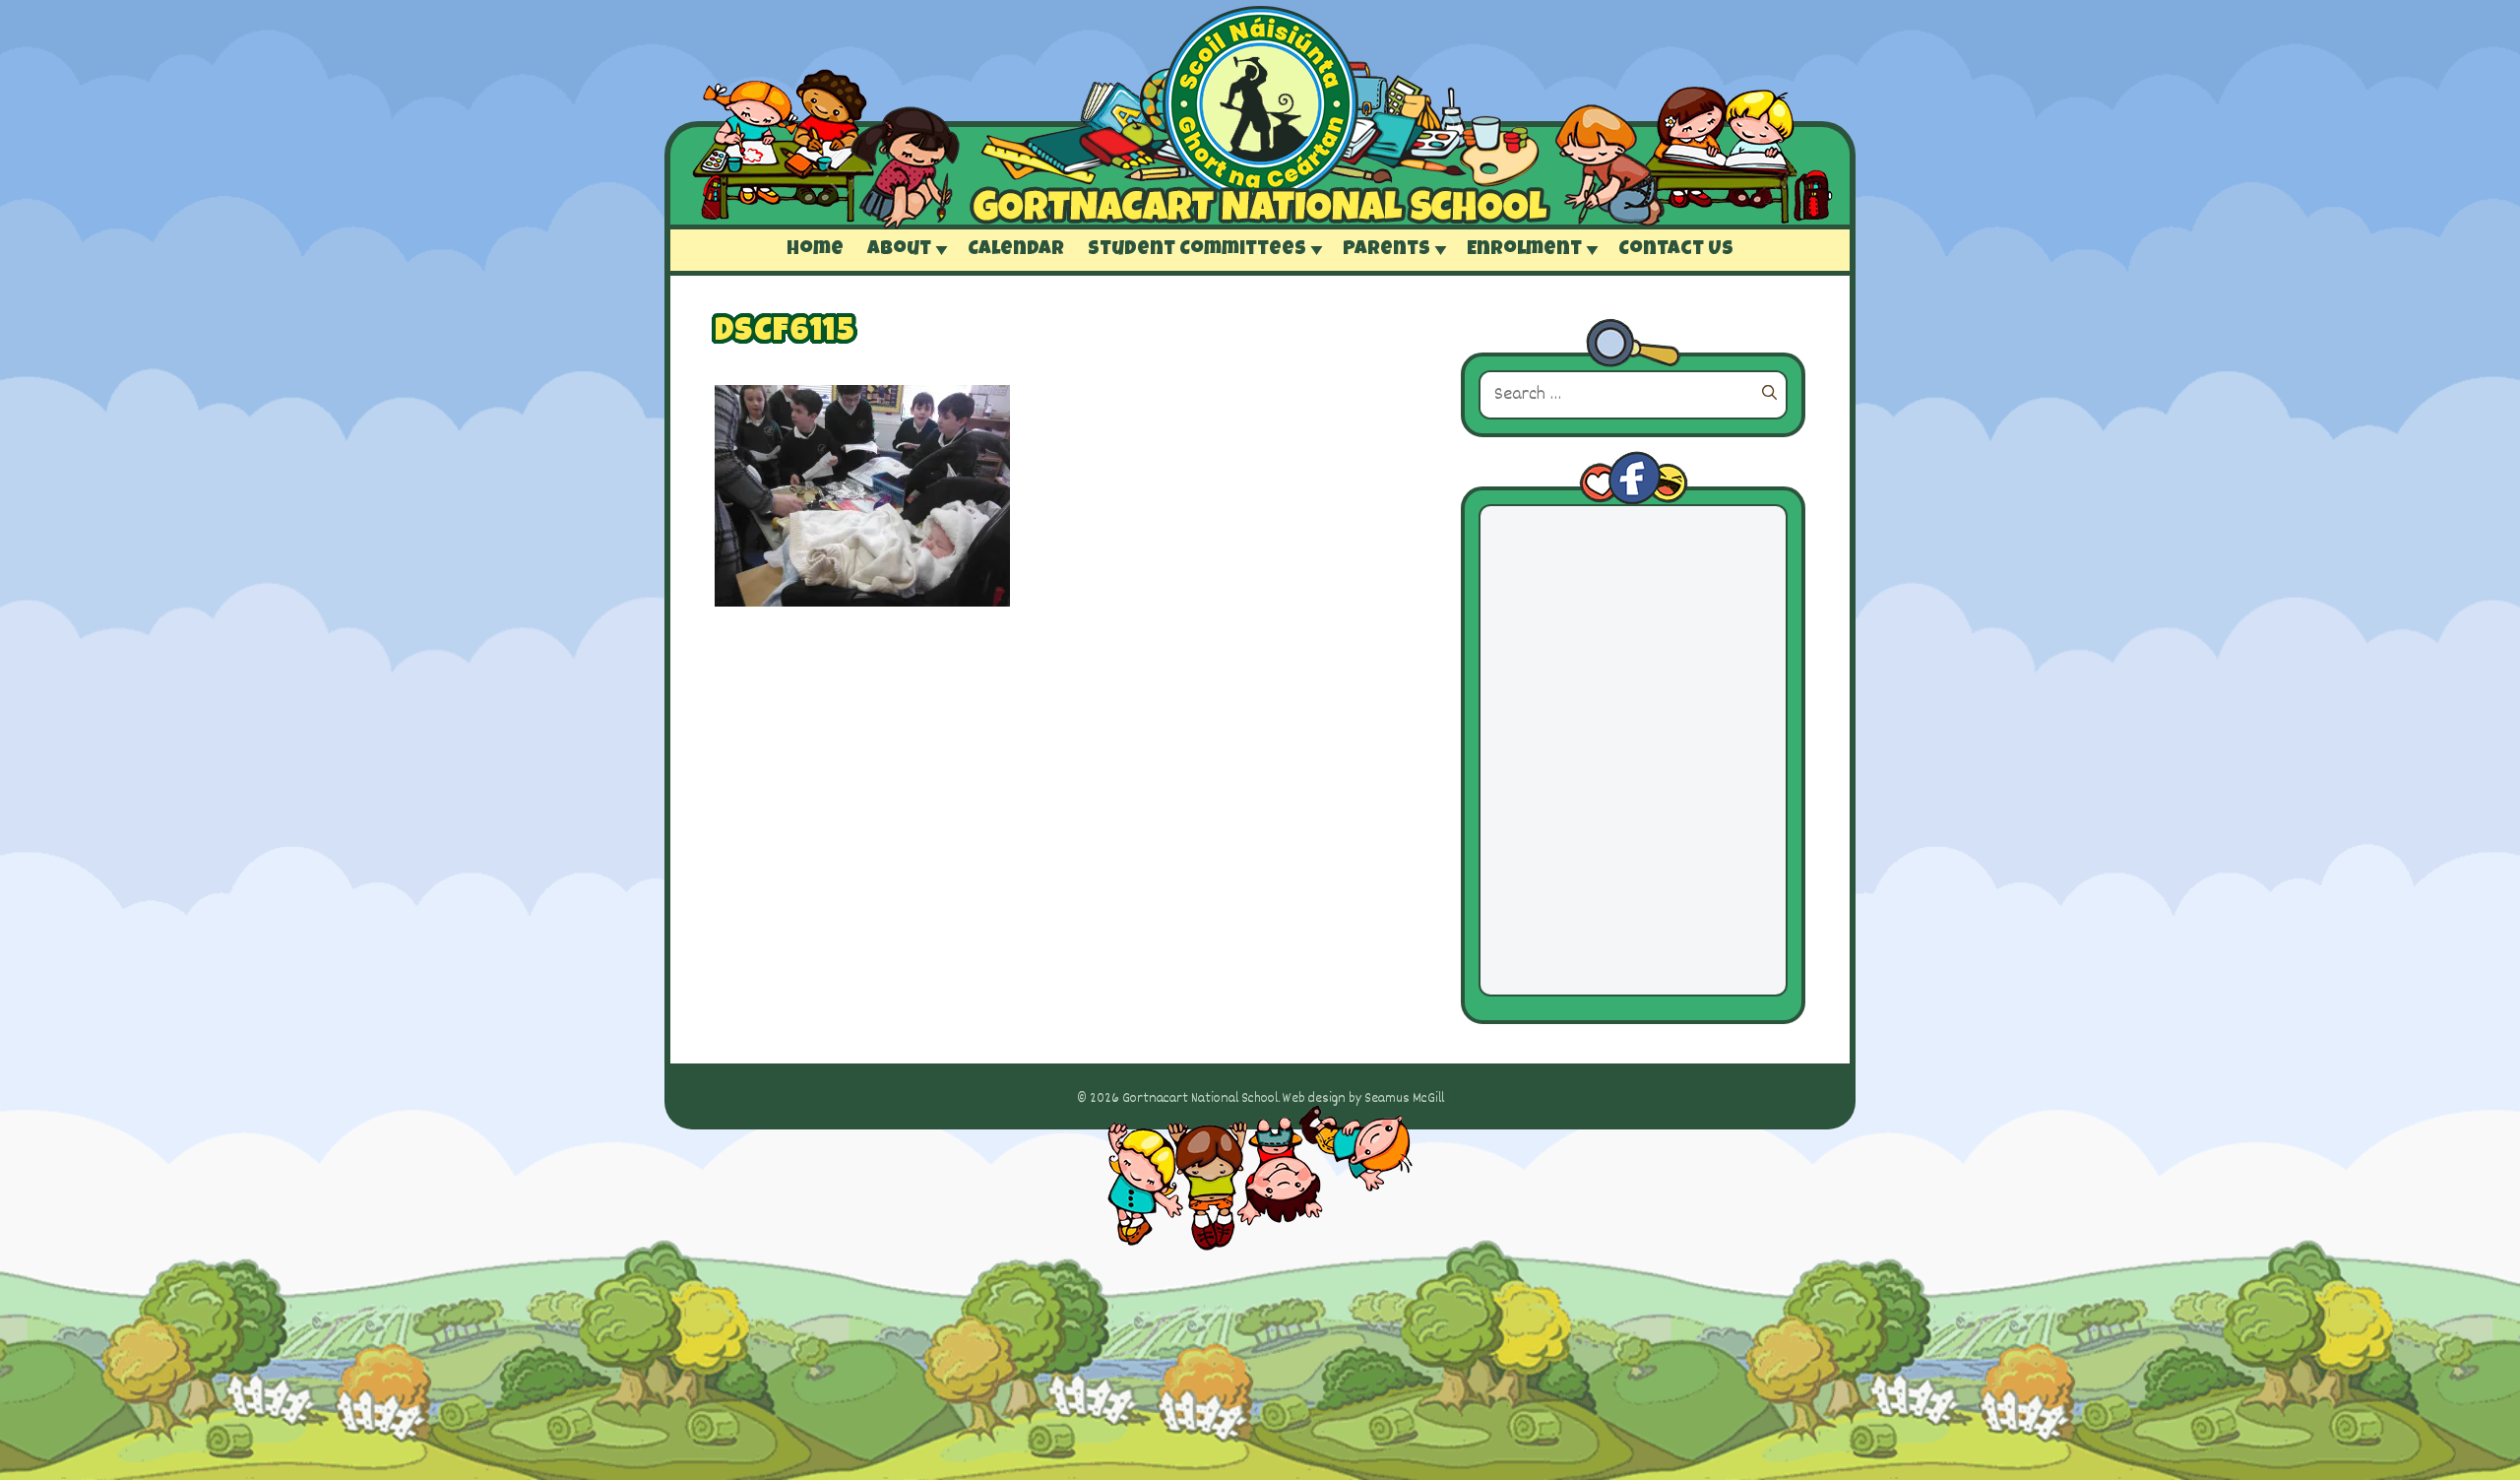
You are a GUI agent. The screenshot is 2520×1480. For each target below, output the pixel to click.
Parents (1386, 250)
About (899, 250)
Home (815, 250)
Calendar (1016, 250)
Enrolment (1524, 250)
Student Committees (1197, 250)
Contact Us (1676, 250)
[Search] (1769, 395)
